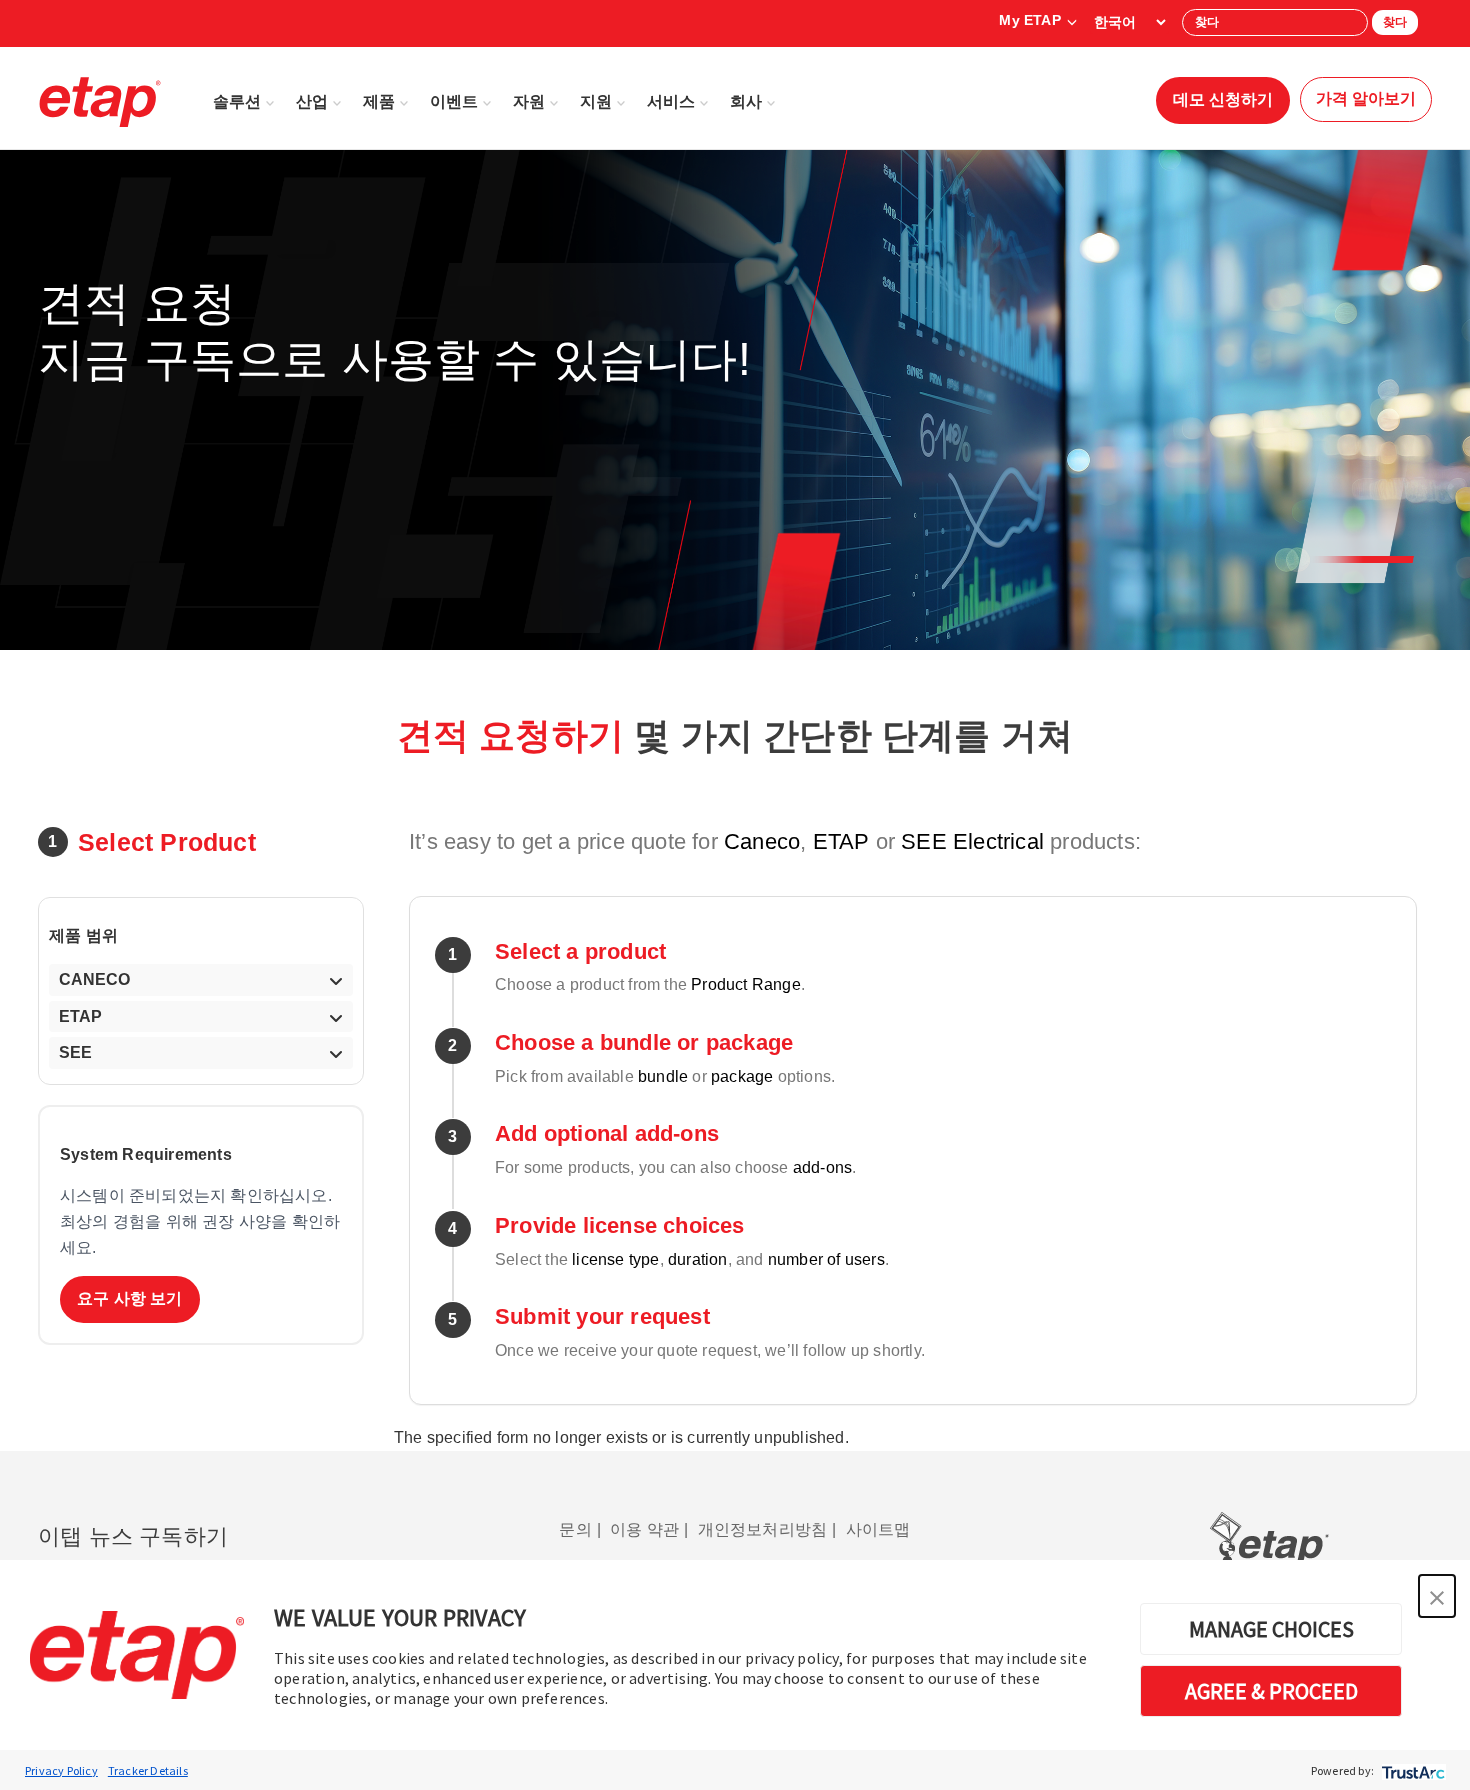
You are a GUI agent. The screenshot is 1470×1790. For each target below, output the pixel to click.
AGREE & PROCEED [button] (1271, 1691)
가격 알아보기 (1366, 98)
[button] (1437, 1596)
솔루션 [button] (237, 101)
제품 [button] (379, 101)
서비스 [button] (671, 101)
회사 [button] (746, 101)
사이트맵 (878, 1529)
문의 (575, 1529)
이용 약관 (644, 1529)
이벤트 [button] (454, 101)
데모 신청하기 (1223, 99)
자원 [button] (529, 101)
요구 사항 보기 (130, 1298)
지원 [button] (596, 101)
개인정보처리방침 (763, 1529)
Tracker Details (148, 1770)
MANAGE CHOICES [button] (1271, 1629)
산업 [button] (312, 101)
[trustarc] (1411, 1770)
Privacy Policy (61, 1770)
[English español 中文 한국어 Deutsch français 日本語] (1129, 22)
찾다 (1395, 22)
